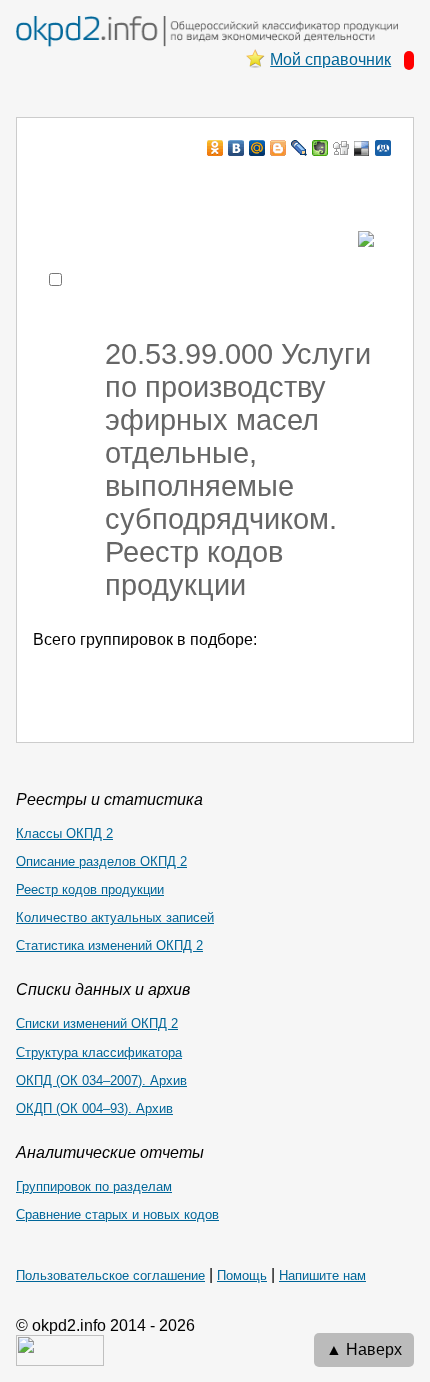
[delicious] (362, 148)
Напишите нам (322, 1275)
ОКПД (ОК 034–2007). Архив (101, 1080)
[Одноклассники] (215, 148)
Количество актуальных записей (115, 917)
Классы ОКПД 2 (64, 833)
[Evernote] (320, 148)
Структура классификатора (99, 1052)
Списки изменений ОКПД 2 (97, 1023)
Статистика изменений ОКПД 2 (109, 945)
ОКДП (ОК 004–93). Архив (94, 1108)
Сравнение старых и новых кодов (117, 1214)
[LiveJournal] (299, 148)
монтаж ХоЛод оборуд (216, 186)
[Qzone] (383, 148)
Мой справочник (330, 59)
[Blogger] (278, 148)
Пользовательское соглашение (110, 1275)
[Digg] (341, 148)
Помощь (242, 1275)
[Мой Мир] (257, 148)
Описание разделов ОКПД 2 (101, 861)
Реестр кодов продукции (90, 889)
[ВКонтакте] (236, 148)
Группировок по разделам (94, 1186)
